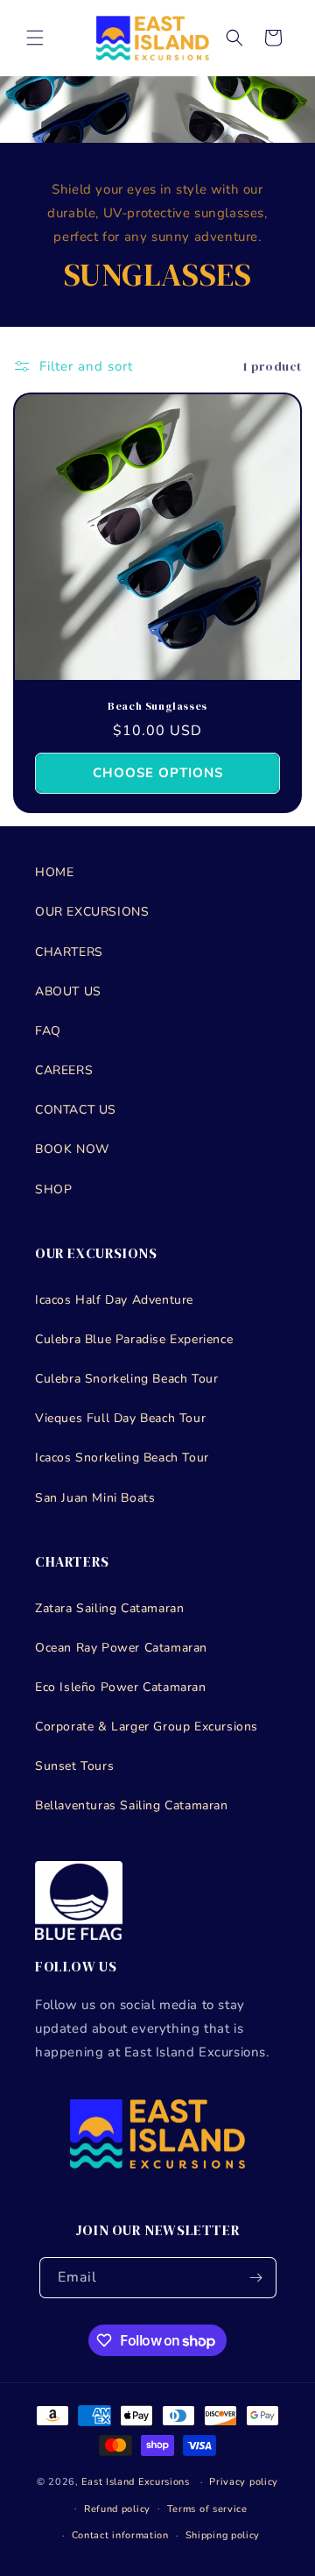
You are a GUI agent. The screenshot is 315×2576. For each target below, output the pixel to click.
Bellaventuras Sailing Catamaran (132, 1805)
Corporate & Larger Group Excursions (147, 1727)
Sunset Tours (74, 1766)
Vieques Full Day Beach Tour (120, 1418)
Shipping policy (223, 2535)
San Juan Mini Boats (95, 1498)
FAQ (48, 1031)
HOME (54, 872)
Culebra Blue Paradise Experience (134, 1339)
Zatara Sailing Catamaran (109, 1608)
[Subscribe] (256, 2278)
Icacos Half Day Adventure (114, 1300)
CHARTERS (69, 952)
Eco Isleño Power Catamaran (121, 1687)
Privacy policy (244, 2482)
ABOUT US (68, 991)
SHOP (53, 1189)
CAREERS (64, 1070)
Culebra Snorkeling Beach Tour (126, 1379)
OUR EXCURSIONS (92, 912)
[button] (35, 38)
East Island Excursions (135, 2482)
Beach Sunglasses (157, 707)
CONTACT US (76, 1110)
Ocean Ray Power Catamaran (121, 1648)
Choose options (158, 773)
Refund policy (117, 2509)
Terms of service (207, 2509)
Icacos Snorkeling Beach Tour (122, 1458)
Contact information (120, 2535)
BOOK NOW (72, 1149)
